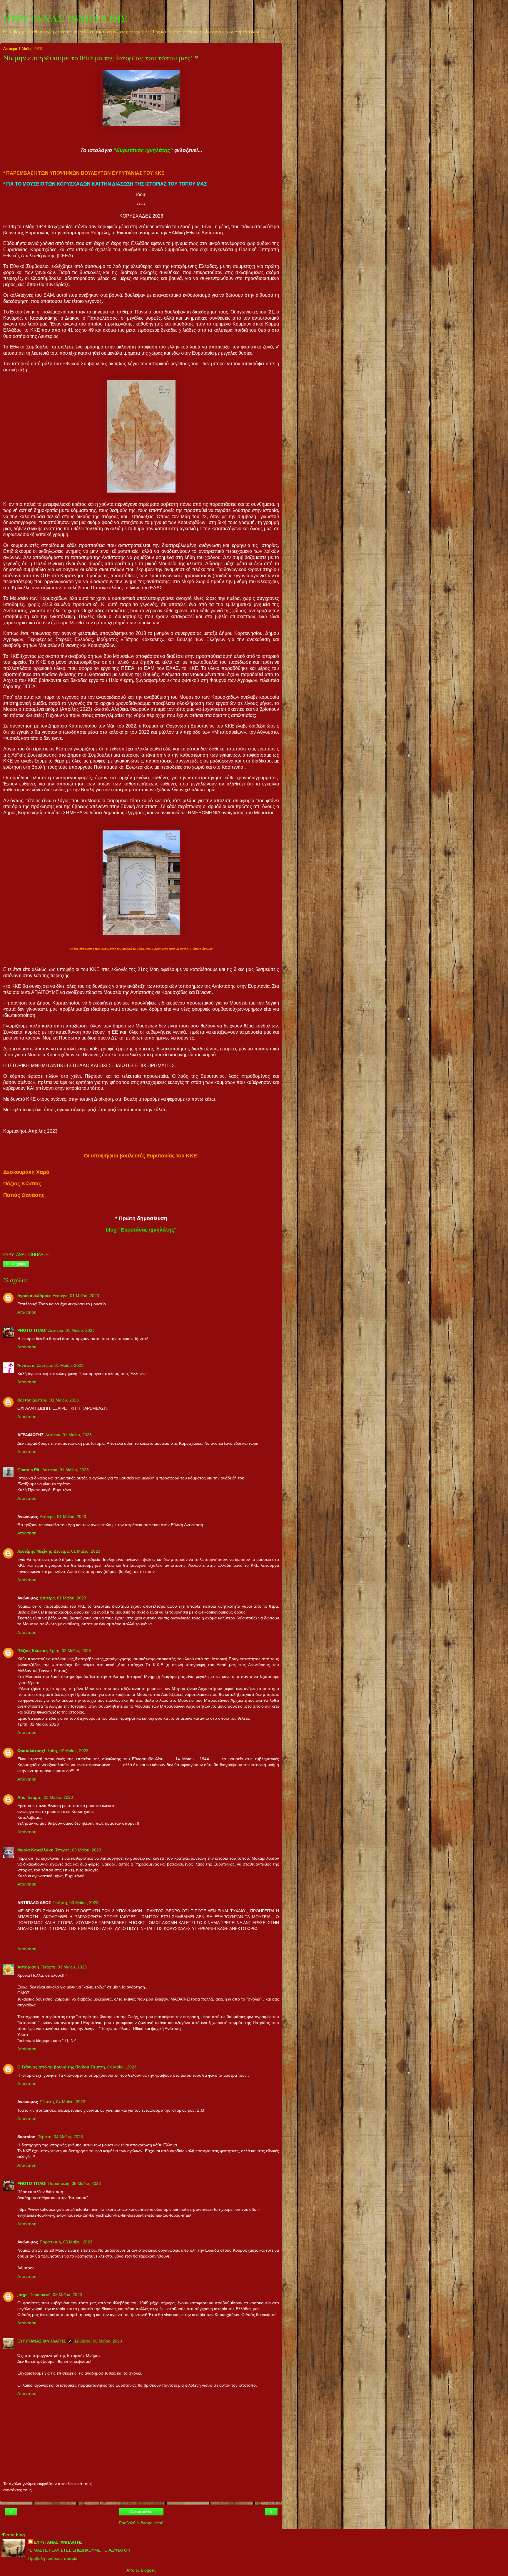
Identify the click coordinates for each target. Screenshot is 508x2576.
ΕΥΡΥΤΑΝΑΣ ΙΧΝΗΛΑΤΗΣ (65, 19)
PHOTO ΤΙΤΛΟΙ (32, 1330)
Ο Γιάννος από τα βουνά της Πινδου (53, 2067)
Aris (21, 1797)
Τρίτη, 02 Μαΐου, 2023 (70, 1651)
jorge (22, 2295)
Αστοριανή (28, 1967)
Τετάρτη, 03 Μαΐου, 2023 (50, 1797)
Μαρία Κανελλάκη (35, 1850)
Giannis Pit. (29, 1470)
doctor (24, 1400)
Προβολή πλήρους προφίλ (53, 2558)
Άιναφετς (26, 1365)
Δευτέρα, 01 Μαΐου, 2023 (76, 1296)
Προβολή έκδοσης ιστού (141, 2523)
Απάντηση (27, 1312)
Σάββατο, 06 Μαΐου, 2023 (98, 2341)
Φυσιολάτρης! (31, 1751)
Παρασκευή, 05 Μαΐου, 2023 (75, 2183)
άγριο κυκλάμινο (34, 1296)
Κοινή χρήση (16, 1264)
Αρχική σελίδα (141, 2512)
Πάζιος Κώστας (32, 1651)
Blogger (148, 2570)
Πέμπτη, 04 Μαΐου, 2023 (114, 2067)
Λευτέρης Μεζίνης (35, 1551)
